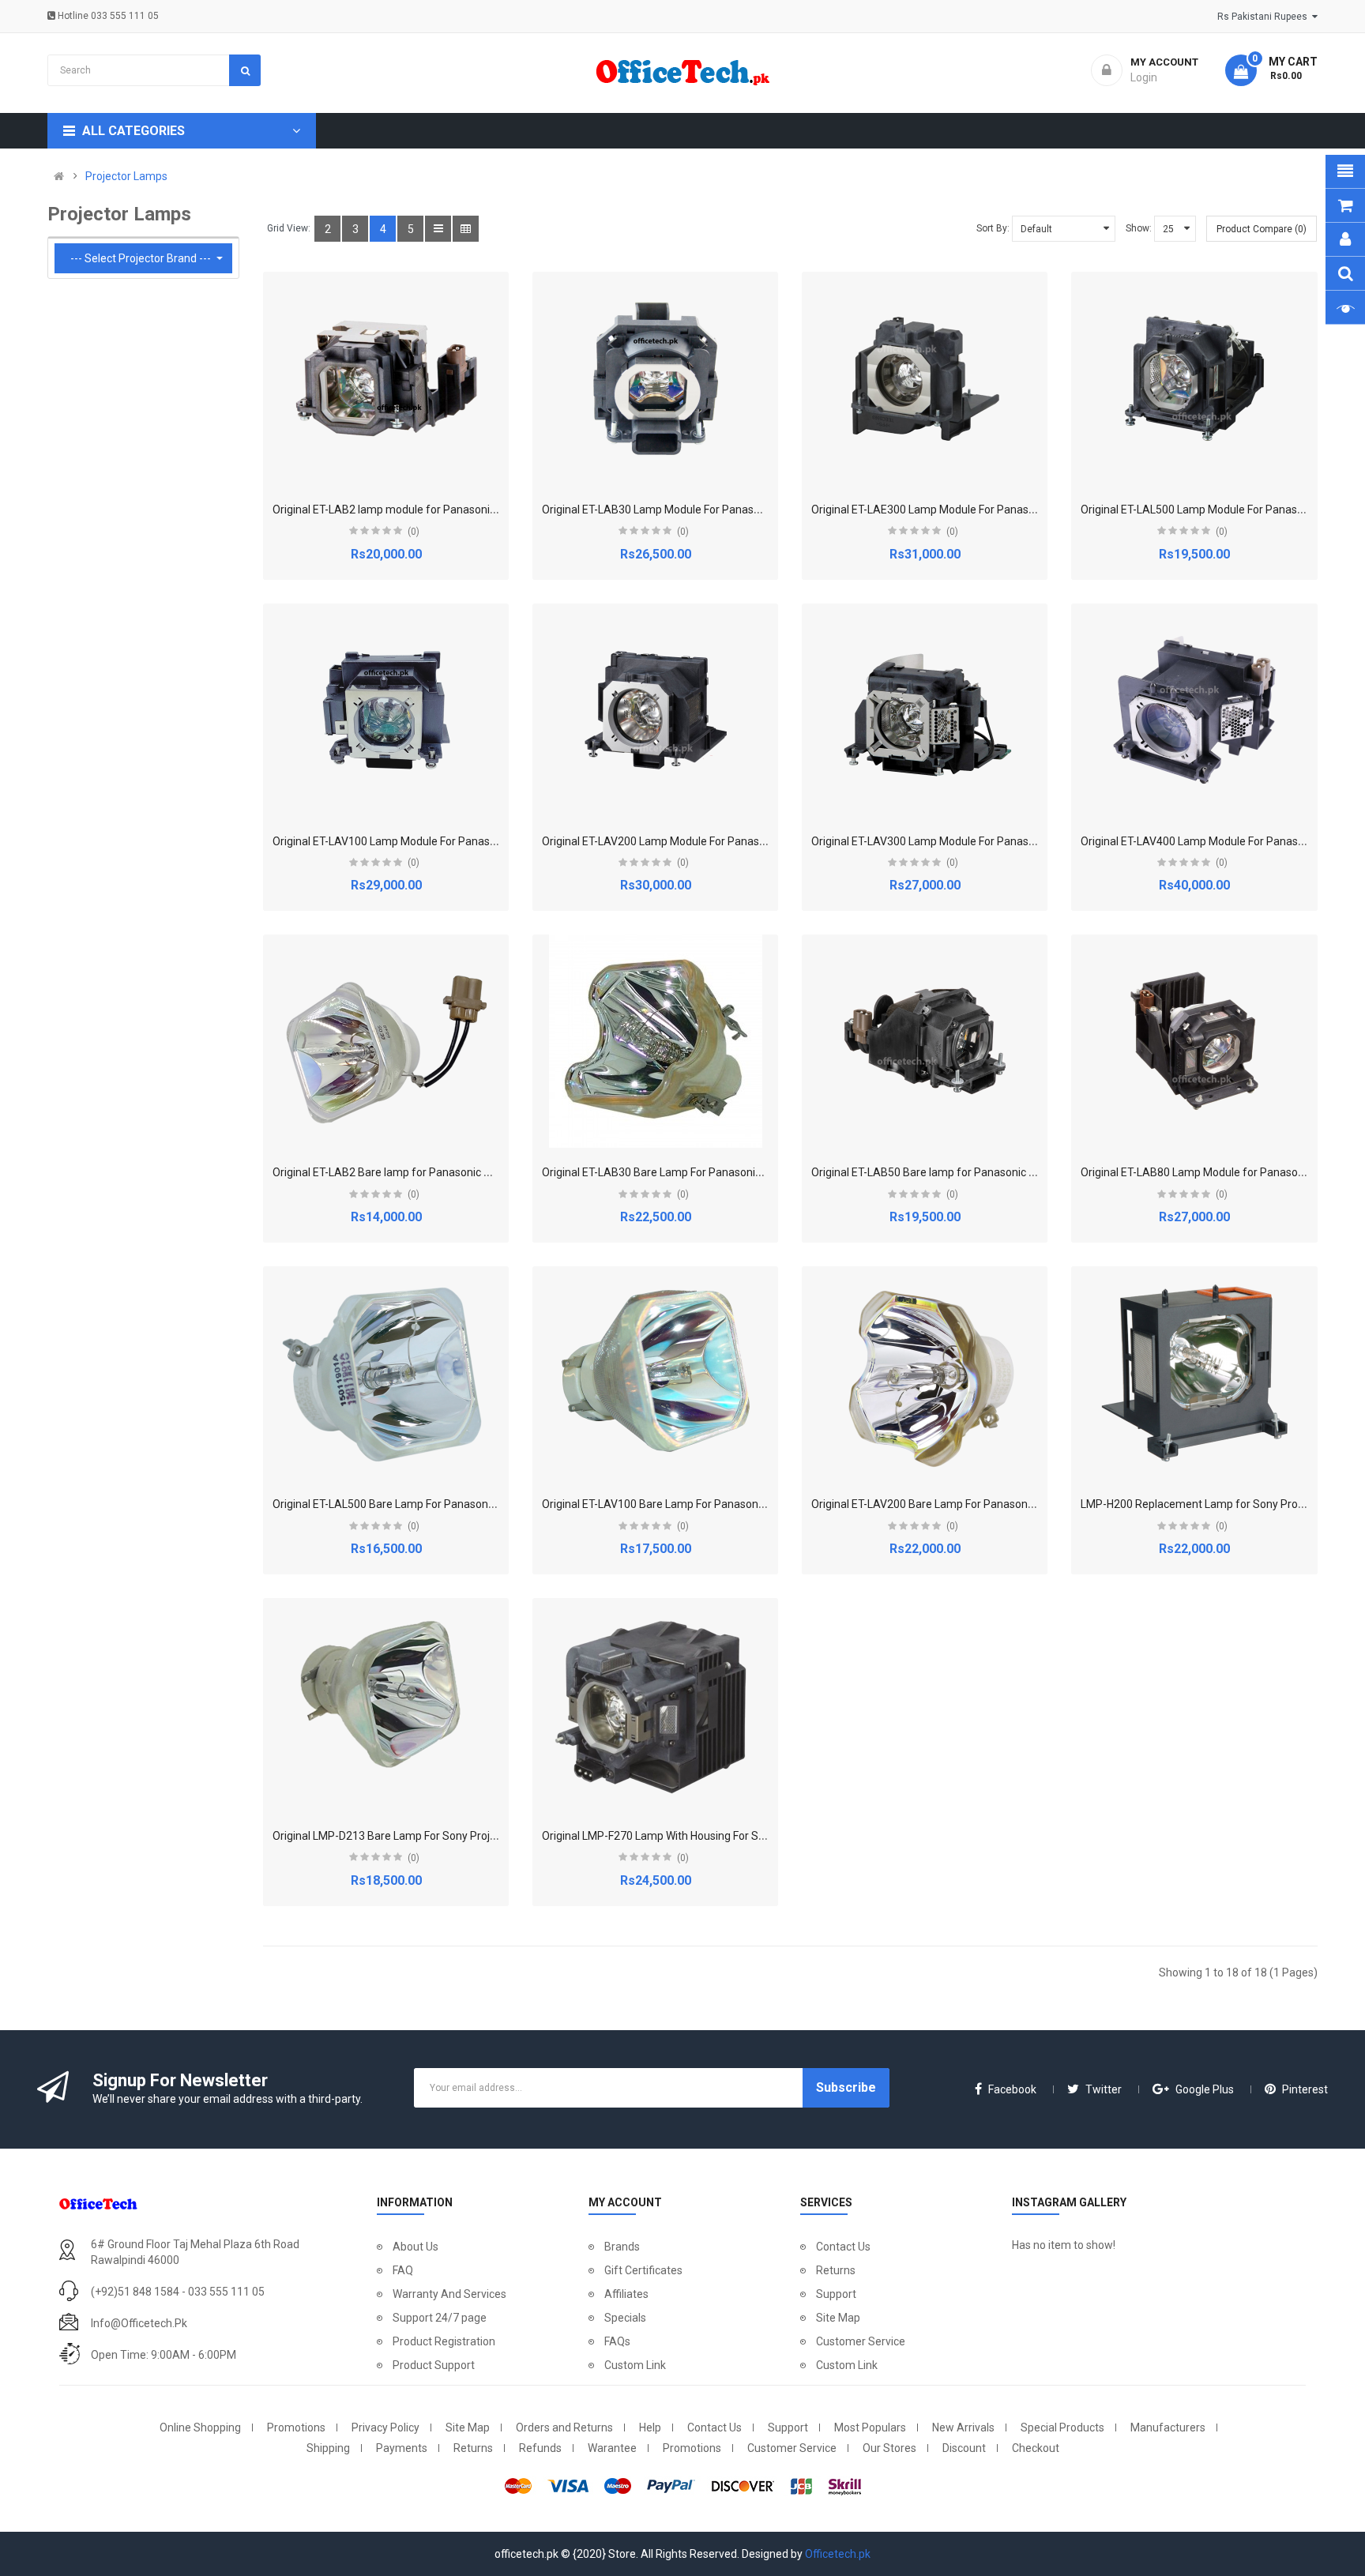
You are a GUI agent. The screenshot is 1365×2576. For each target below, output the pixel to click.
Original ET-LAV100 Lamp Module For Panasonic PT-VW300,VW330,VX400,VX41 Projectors (497, 841)
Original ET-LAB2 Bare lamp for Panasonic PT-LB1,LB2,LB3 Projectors (444, 1172)
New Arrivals (963, 2427)
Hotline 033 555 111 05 (107, 16)
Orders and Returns (564, 2427)
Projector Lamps (126, 176)
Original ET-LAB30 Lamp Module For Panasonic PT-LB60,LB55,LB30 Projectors (735, 510)
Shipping (328, 2448)
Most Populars (870, 2427)
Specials (625, 2318)
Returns (836, 2270)
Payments (402, 2448)
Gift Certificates (643, 2270)
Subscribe (846, 2087)
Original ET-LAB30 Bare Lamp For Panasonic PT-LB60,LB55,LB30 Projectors (728, 1172)
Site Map (838, 2318)
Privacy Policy (385, 2427)
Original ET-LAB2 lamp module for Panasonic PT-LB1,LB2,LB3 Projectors (451, 510)
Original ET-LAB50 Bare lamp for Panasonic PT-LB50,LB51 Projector (979, 1172)
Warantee (612, 2448)
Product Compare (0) (1262, 229)
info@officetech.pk (139, 2323)
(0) (414, 532)
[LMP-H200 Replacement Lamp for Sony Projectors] (1194, 1373)
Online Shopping (200, 2427)
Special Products (1062, 2427)
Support (836, 2294)
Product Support (434, 2365)
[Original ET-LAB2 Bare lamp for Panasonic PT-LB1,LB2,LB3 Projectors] (386, 1041)
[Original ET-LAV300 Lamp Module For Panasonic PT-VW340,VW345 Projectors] (925, 710)
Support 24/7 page (440, 2318)
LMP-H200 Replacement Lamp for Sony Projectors (1206, 1504)
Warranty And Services (449, 2294)
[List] (438, 229)
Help (650, 2427)
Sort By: (993, 228)
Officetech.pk (838, 2554)
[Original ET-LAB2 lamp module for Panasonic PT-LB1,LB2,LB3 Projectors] (386, 378)
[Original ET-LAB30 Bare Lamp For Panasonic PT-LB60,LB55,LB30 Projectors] (656, 1041)
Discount (964, 2448)
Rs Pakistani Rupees (1265, 17)
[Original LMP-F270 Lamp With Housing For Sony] (656, 1705)
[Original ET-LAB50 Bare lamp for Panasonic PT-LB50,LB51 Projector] (925, 1041)
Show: (1139, 228)
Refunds (540, 2448)
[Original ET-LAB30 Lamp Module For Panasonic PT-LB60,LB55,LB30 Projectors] (656, 378)
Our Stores (889, 2448)
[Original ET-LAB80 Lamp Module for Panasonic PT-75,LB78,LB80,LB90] (1194, 1041)
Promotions (296, 2427)
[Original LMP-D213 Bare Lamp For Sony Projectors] (386, 1705)
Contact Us (843, 2247)
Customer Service (861, 2341)
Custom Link (635, 2365)
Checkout (1036, 2448)
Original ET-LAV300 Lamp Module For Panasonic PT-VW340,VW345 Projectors (1003, 841)
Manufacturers (1168, 2427)
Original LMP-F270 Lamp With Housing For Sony (659, 1836)
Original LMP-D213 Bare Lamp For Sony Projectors (397, 1836)
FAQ (403, 2270)
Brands (622, 2247)
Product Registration (444, 2341)
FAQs (617, 2341)
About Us (416, 2247)
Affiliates (626, 2294)
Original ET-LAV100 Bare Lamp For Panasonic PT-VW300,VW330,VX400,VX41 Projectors (760, 1504)
